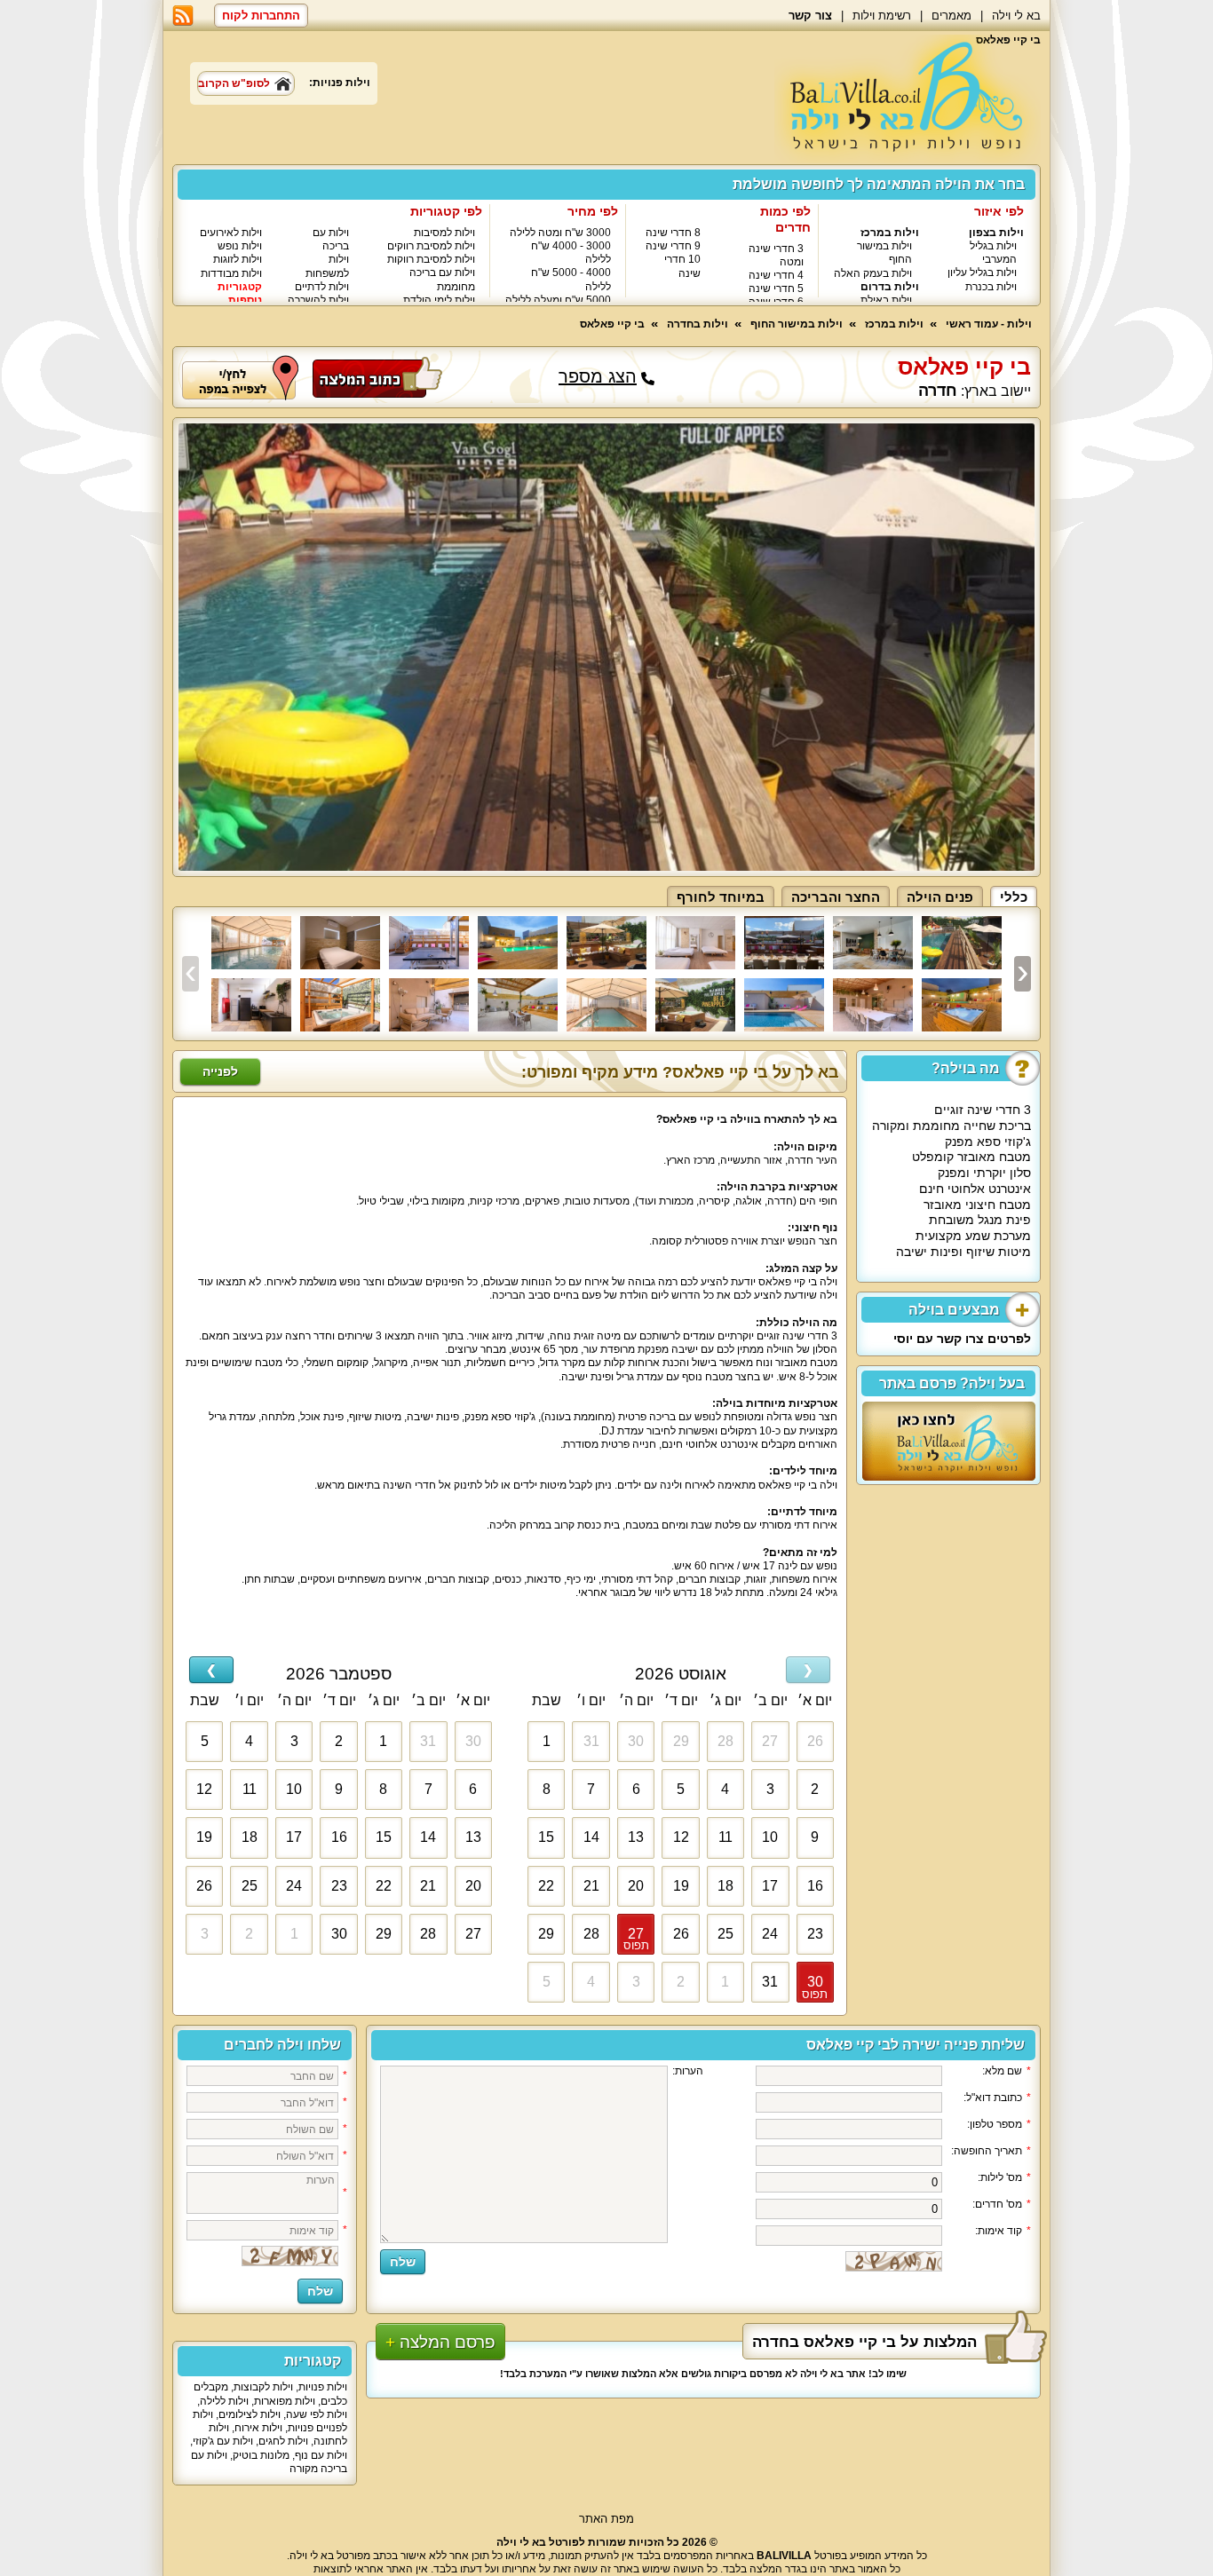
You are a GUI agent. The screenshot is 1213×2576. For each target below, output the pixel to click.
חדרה (938, 391)
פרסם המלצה (448, 2342)
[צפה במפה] (240, 376)
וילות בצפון (996, 233)
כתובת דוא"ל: (997, 2098)
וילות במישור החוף (797, 324)
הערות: (688, 2071)
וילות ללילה (224, 2401)
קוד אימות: (1003, 2231)
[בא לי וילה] (908, 99)
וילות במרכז (890, 233)
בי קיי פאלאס (612, 324)
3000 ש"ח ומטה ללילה (560, 233)
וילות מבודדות (231, 273)
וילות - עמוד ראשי (989, 324)
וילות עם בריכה (331, 239)
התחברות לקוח (261, 16)
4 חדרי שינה (776, 275)
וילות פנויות (323, 2387)
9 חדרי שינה (673, 246)
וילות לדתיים (322, 287)
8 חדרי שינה (673, 233)
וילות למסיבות (444, 233)
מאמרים (951, 16)
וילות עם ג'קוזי (223, 2441)
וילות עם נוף (321, 2455)
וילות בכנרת (991, 287)
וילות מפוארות (285, 2401)
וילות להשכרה (318, 300)
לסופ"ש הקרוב (234, 83)
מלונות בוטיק (261, 2455)
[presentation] (190, 974)
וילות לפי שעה (317, 2414)
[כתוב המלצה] (377, 376)
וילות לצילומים (250, 2414)
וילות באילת (886, 300)
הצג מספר (598, 377)
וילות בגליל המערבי (993, 253)
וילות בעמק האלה (873, 273)
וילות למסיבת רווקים (431, 246)
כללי (1014, 897)
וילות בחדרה (698, 324)
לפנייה (220, 1071)
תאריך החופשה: (991, 2151)
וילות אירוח (258, 2428)
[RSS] (183, 16)
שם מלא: (1007, 2071)
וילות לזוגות (238, 259)
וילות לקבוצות (263, 2387)
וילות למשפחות (327, 266)
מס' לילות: (1004, 2177)
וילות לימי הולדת (439, 300)
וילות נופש (240, 246)
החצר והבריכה (836, 897)
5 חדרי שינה (776, 288)
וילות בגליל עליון (982, 273)
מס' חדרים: (1002, 2204)
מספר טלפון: (999, 2124)
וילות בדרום (890, 287)
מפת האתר (606, 2519)
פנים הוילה (940, 897)
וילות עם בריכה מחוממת (442, 279)
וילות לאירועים (231, 233)
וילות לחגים (283, 2441)
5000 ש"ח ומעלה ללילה (558, 300)
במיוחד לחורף (721, 897)
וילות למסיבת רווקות (431, 259)
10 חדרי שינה (682, 266)
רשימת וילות (882, 16)
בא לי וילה (1016, 16)
